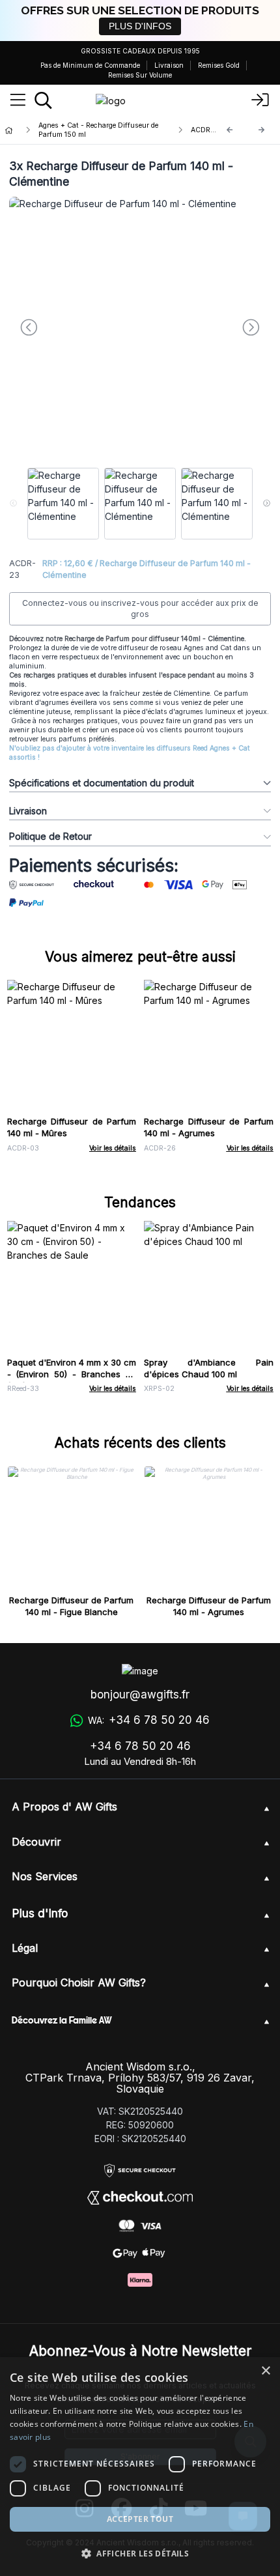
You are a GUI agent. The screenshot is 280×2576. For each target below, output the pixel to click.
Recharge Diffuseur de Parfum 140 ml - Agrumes (209, 1127)
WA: (148, 1720)
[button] (140, 2553)
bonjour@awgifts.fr (140, 1695)
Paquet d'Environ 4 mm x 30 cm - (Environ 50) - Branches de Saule (72, 1374)
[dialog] (140, 2467)
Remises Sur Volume (140, 75)
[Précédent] (230, 130)
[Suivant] (262, 130)
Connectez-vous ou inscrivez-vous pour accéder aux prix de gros (140, 609)
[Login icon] (260, 100)
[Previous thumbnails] (13, 504)
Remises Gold (219, 65)
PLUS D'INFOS (140, 26)
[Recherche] (43, 100)
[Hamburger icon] (18, 100)
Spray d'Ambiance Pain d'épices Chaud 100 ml (209, 1368)
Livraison (169, 65)
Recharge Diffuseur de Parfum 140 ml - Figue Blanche (71, 1606)
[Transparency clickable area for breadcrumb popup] (77, 130)
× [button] (265, 2371)
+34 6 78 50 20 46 (140, 1746)
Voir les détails (113, 1148)
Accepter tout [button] (140, 2519)
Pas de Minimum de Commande (90, 65)
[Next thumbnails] (267, 504)
